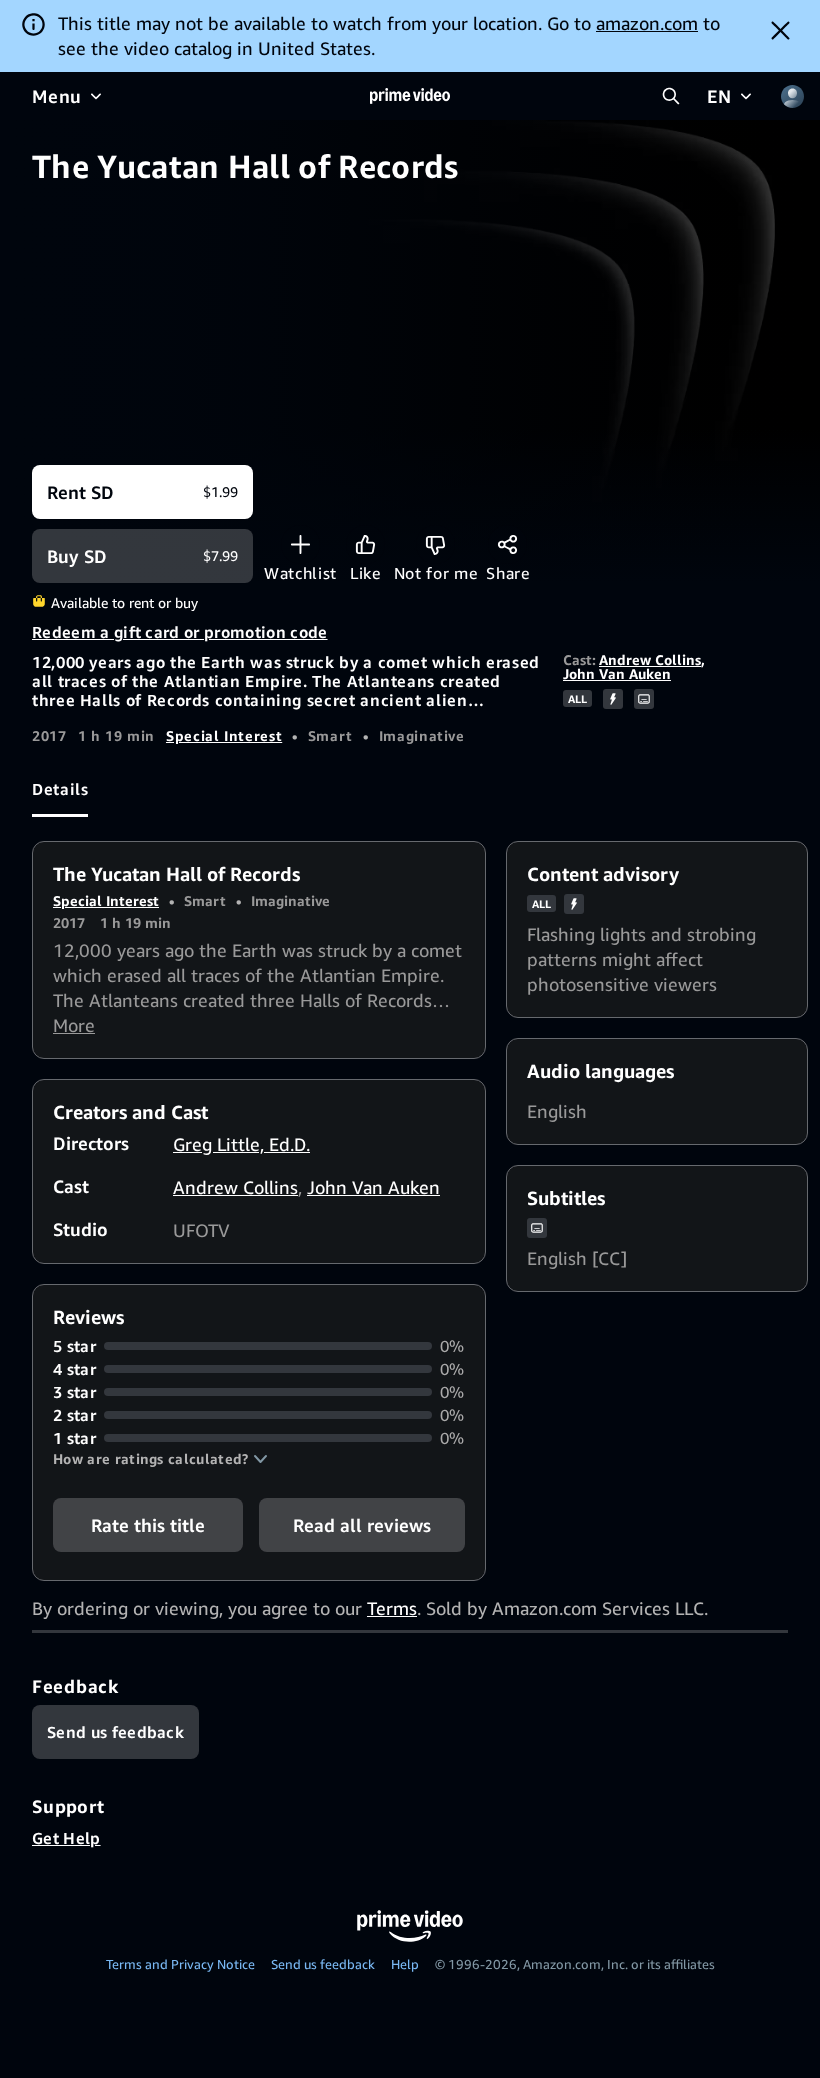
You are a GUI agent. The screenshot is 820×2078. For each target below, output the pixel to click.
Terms (392, 1608)
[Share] (507, 544)
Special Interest (224, 735)
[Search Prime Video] (671, 96)
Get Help (66, 1838)
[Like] (365, 544)
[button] (160, 1459)
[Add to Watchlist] (300, 544)
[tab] (60, 790)
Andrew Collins (650, 659)
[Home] (410, 96)
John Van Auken (617, 673)
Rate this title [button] (148, 1525)
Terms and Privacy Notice (180, 1964)
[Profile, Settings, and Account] (792, 96)
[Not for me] (435, 544)
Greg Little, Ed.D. (241, 1144)
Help (405, 1964)
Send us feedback (323, 1964)
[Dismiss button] (780, 30)
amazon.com (647, 23)
